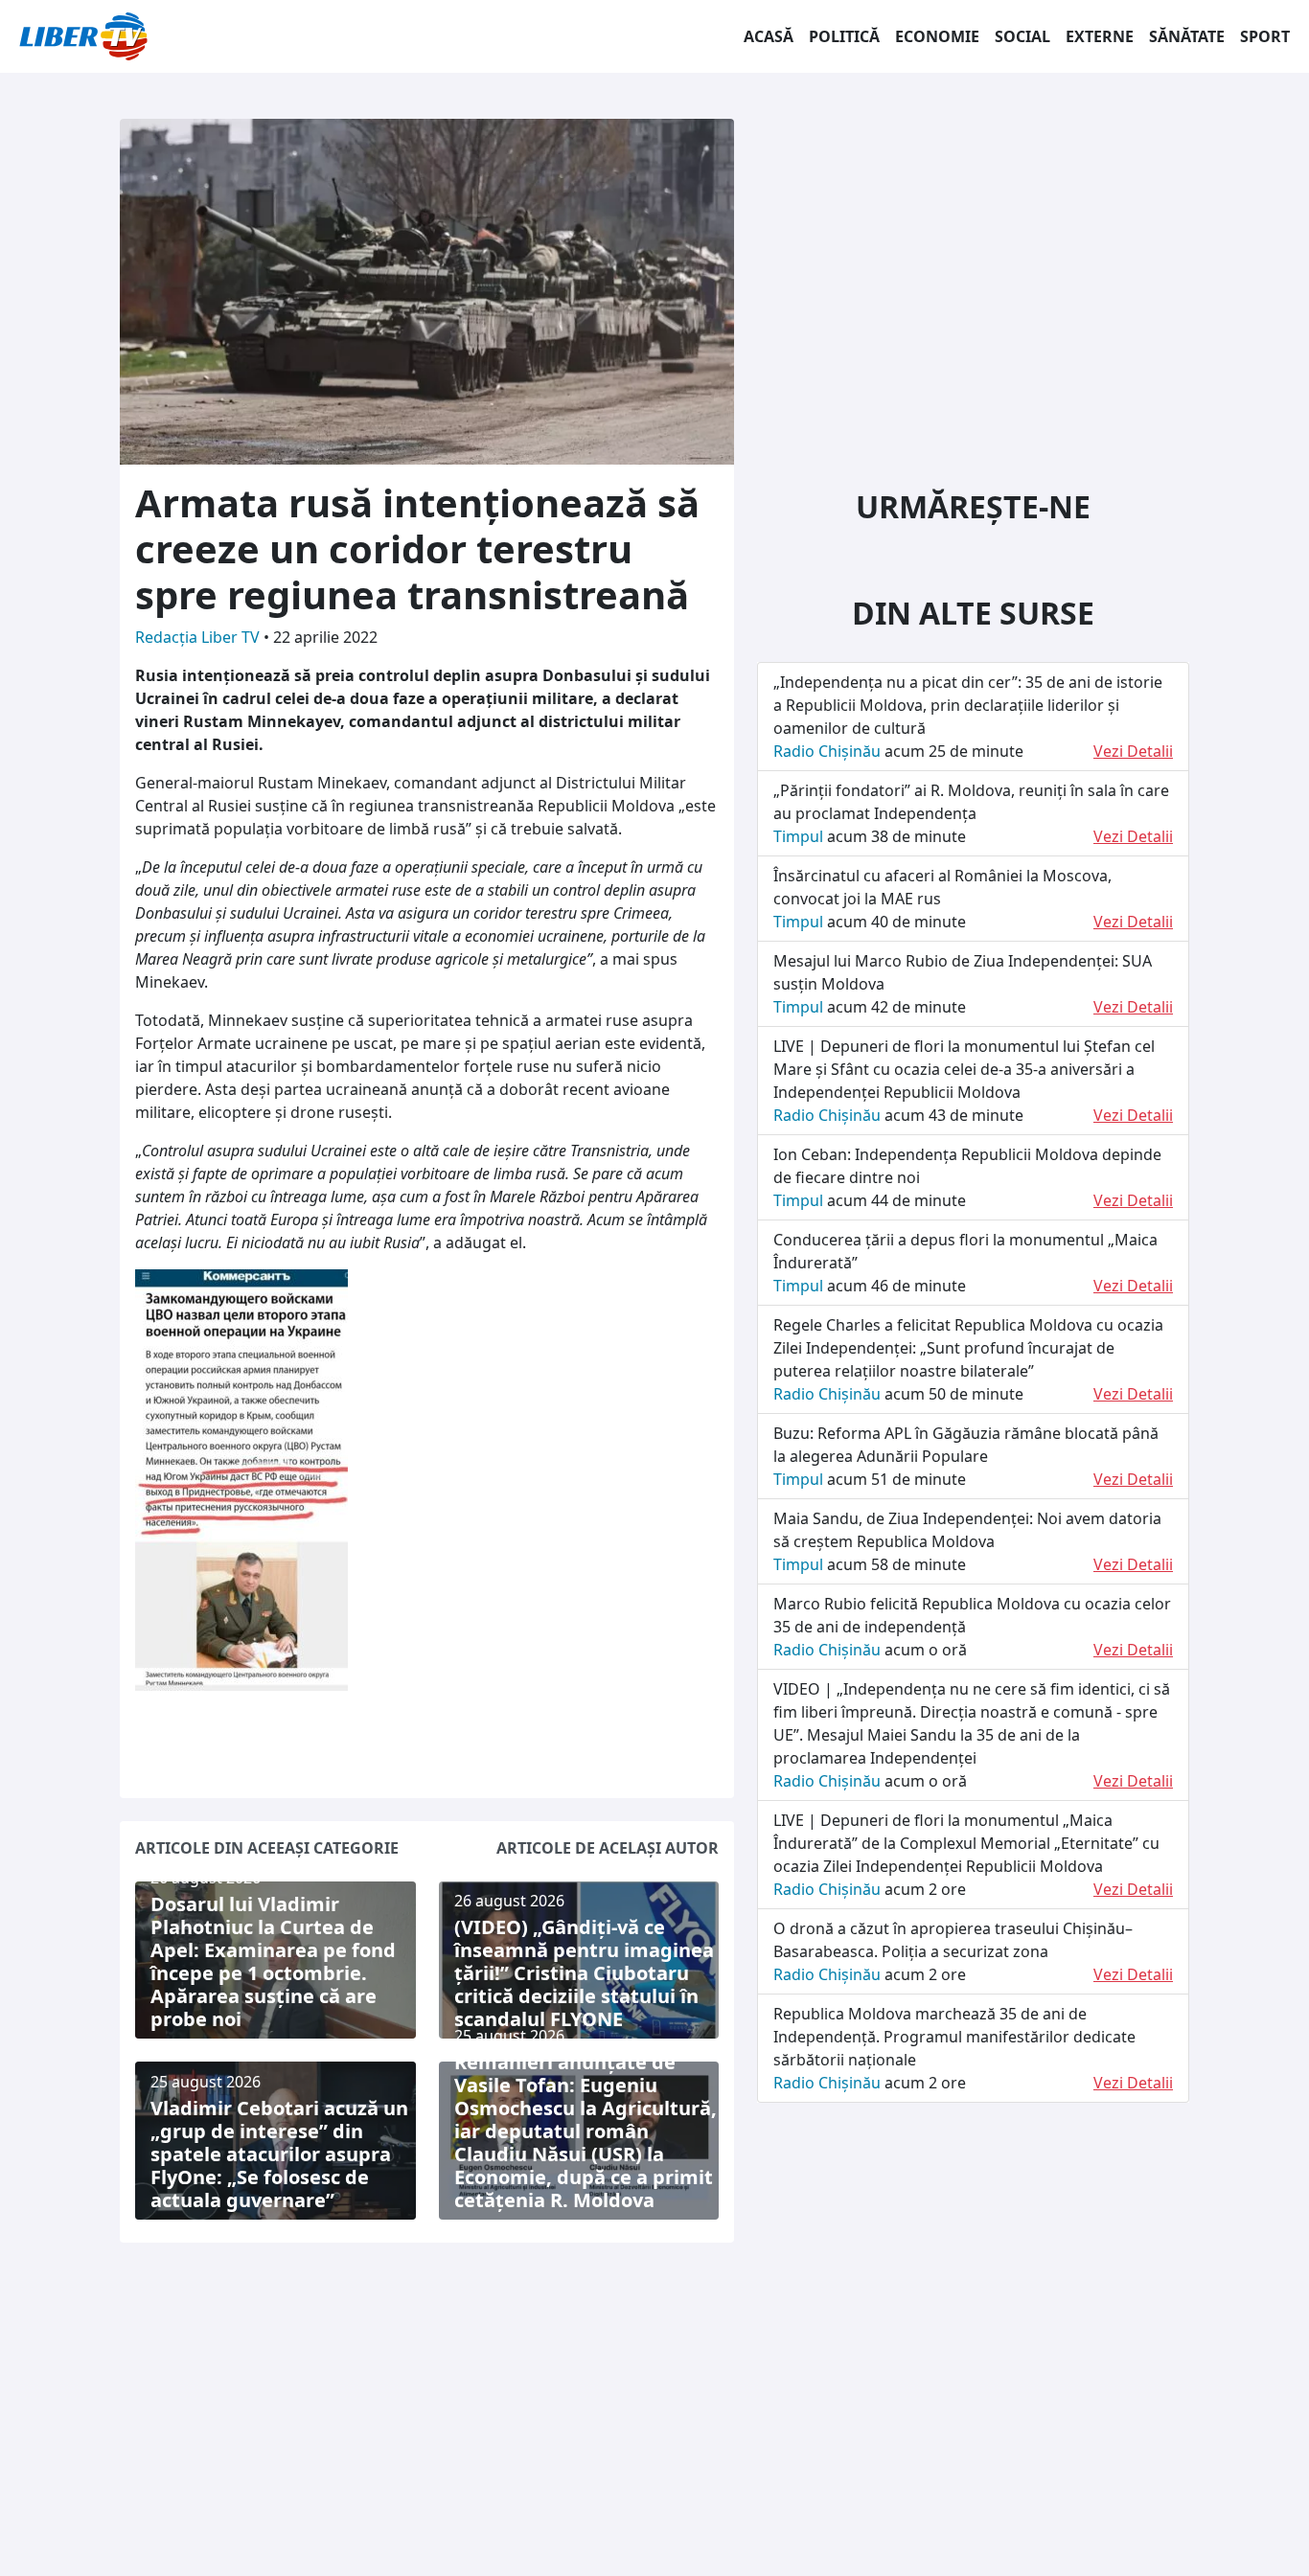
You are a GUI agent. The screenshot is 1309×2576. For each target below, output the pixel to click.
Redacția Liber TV (199, 637)
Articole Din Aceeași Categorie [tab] (267, 1848)
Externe (1100, 36)
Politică (844, 36)
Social (1022, 36)
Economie (937, 36)
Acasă (769, 36)
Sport (1265, 36)
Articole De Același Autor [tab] (608, 1848)
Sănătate (1187, 36)
